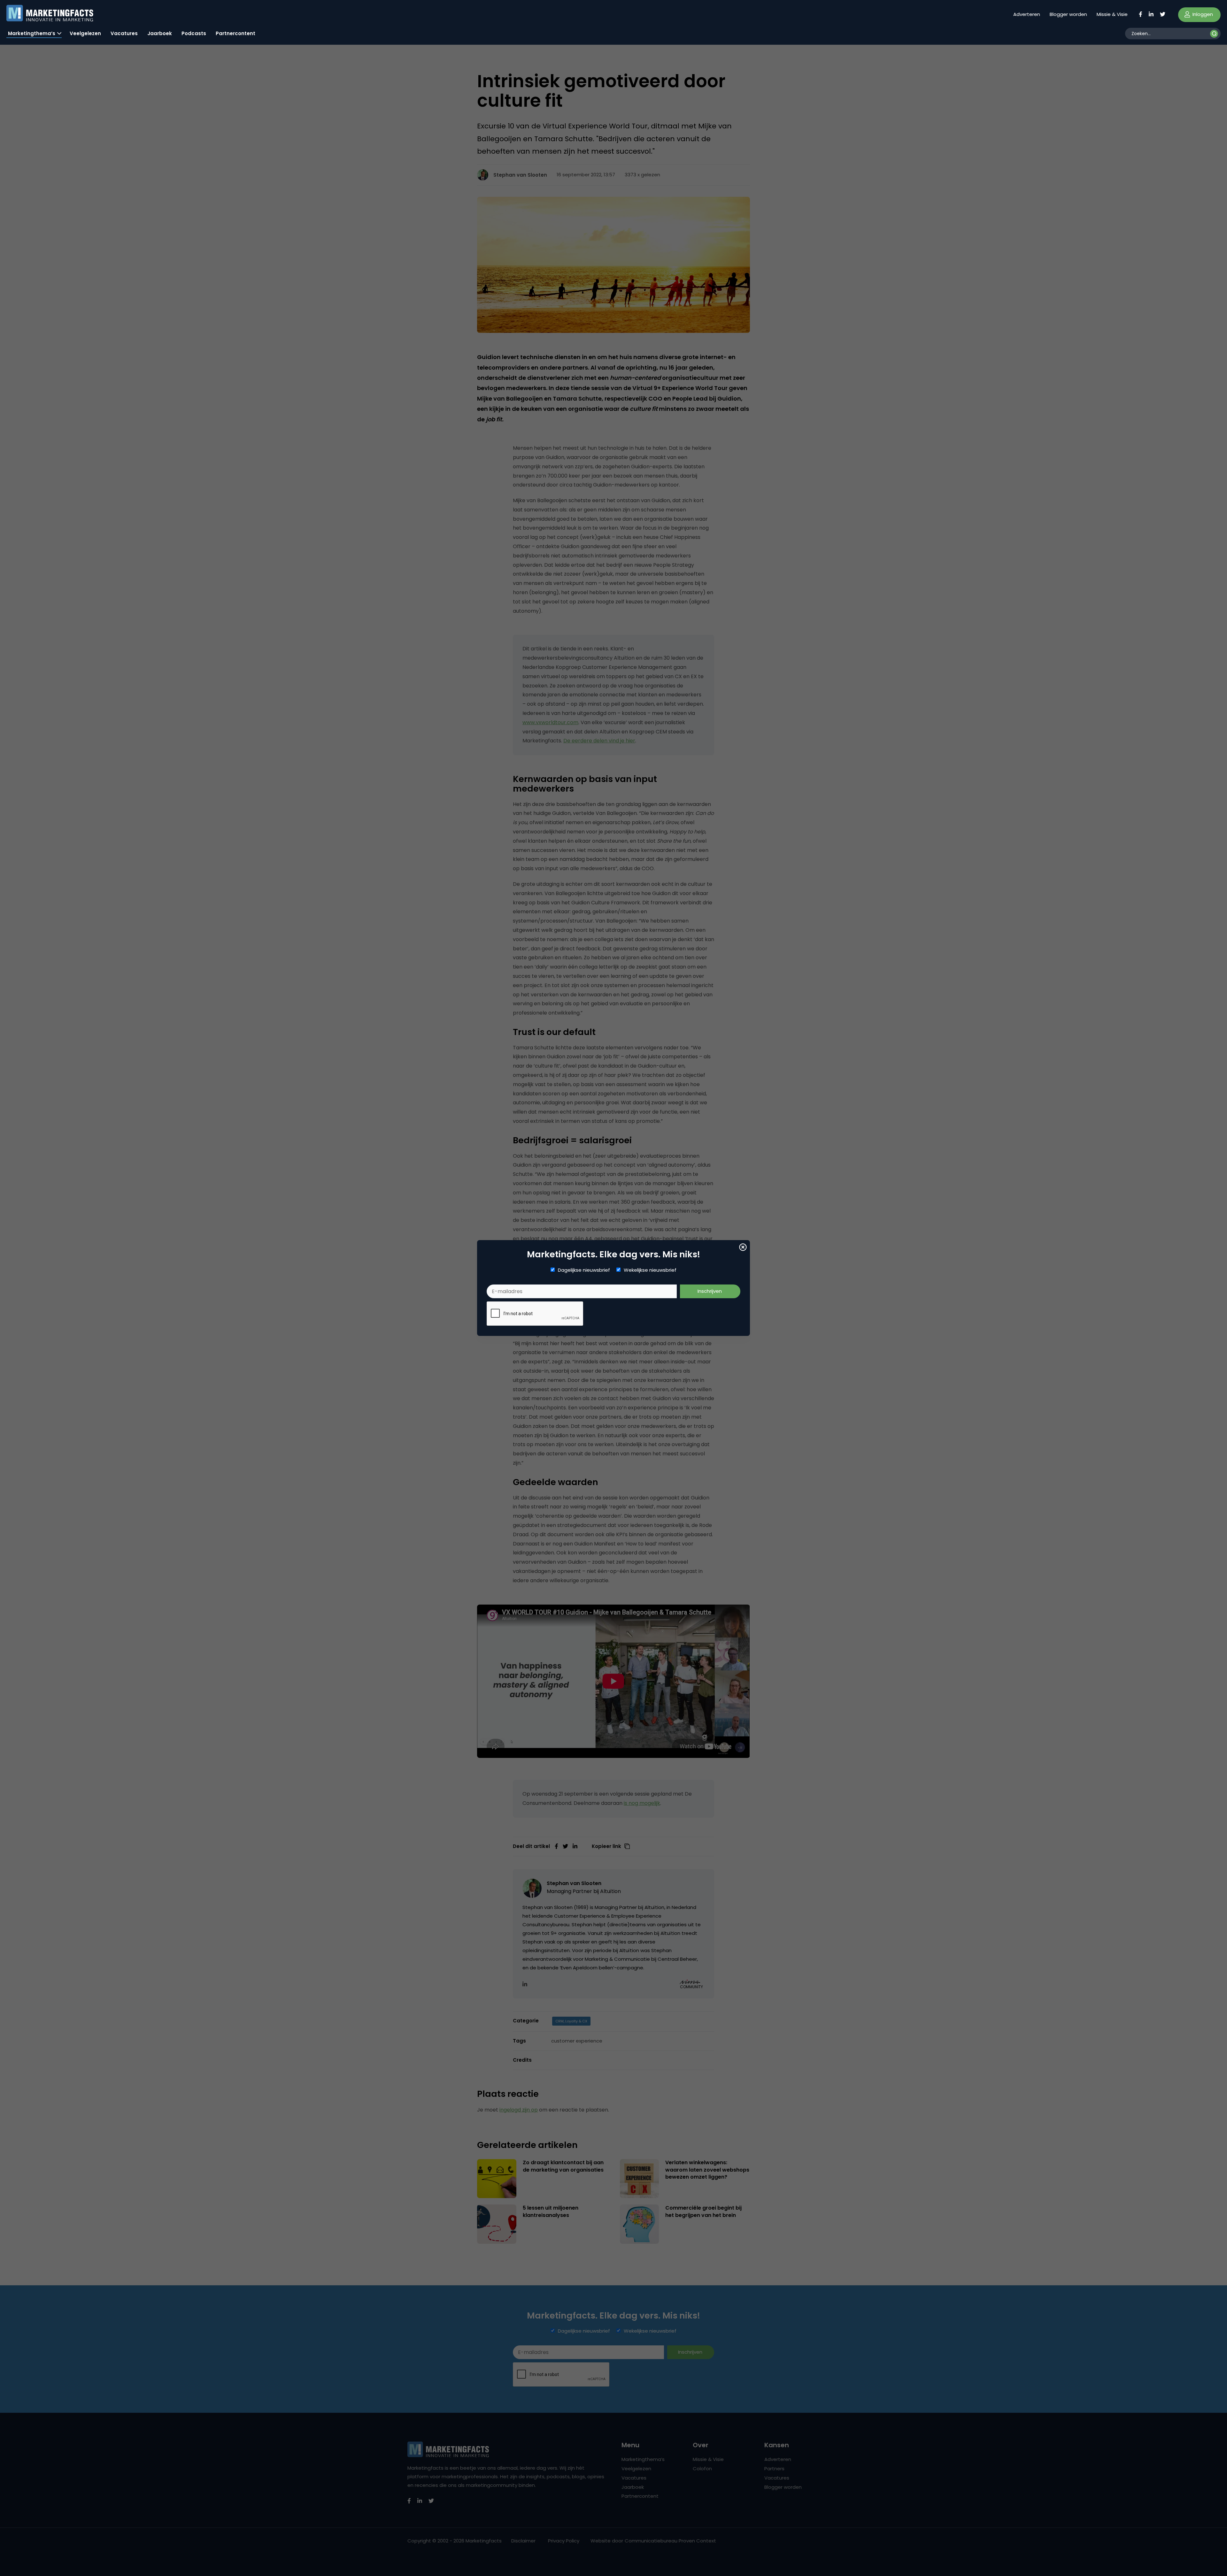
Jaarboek (160, 33)
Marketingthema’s (32, 33)
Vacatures (124, 33)
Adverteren (1027, 14)
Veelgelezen (85, 33)
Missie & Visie (1112, 14)
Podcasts (194, 33)
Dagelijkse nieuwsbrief (584, 1270)
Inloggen (1202, 14)
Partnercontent (235, 33)
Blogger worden (1068, 14)
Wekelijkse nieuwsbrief (650, 1270)
